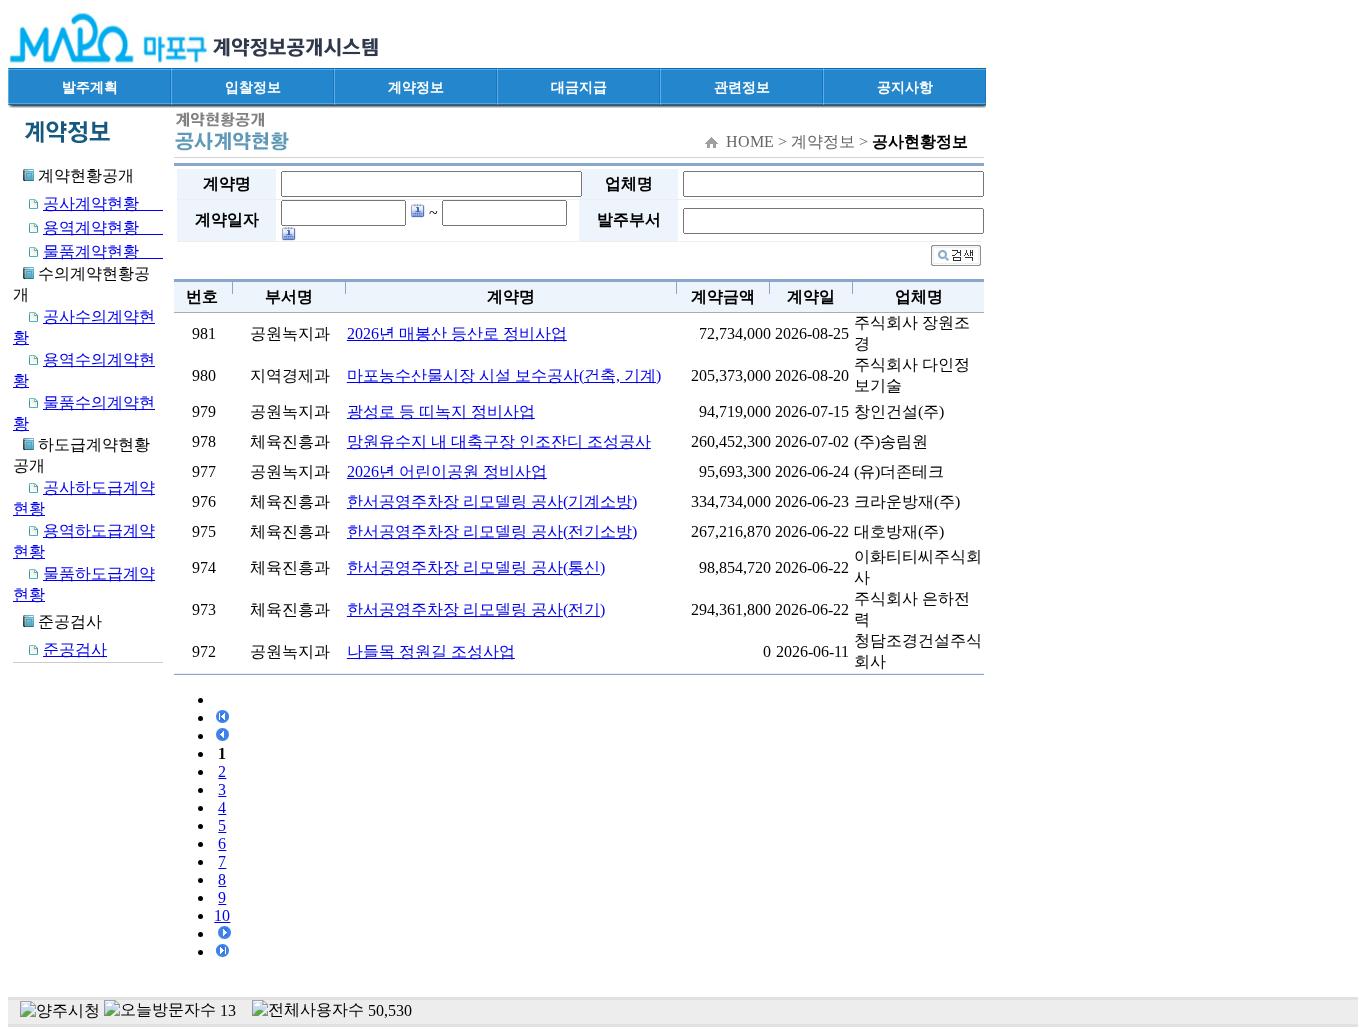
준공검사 (75, 649)
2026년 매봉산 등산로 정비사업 (457, 333)
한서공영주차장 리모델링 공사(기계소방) (492, 501)
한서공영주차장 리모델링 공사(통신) (476, 567)
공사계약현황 (103, 203)
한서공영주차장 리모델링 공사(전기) (476, 609)
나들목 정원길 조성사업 (431, 651)
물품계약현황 (103, 251)
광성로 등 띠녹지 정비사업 (441, 411)
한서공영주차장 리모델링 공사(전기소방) (492, 531)
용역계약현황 (103, 227)
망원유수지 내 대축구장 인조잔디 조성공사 (499, 441)
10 (222, 915)
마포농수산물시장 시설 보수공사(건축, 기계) (504, 375)
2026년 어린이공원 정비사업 (447, 471)
